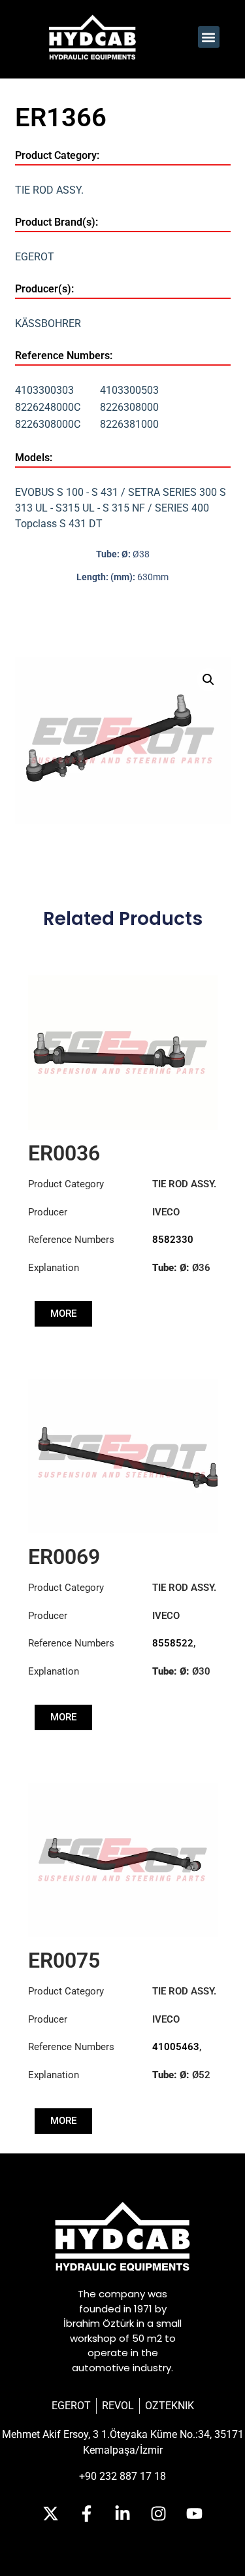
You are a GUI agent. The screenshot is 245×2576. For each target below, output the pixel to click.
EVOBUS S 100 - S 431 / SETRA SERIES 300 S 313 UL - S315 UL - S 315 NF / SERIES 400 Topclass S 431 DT (121, 508)
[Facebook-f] (87, 2514)
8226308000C (48, 424)
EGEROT (35, 257)
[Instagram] (159, 2514)
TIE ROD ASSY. (49, 190)
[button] (209, 37)
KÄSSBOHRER (48, 323)
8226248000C (48, 407)
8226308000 (129, 407)
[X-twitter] (51, 2514)
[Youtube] (195, 2514)
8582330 (173, 1240)
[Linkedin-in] (123, 2514)
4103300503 (129, 390)
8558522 (173, 1643)
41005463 (176, 2047)
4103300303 (44, 390)
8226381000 (129, 424)
